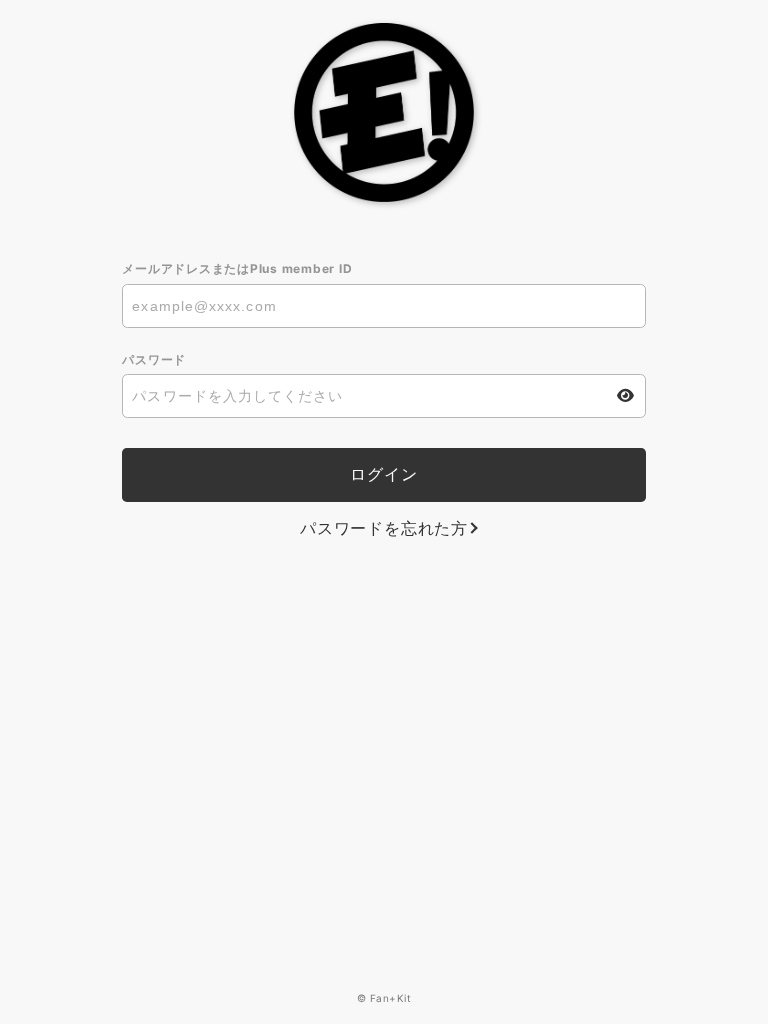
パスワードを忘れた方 (384, 528)
